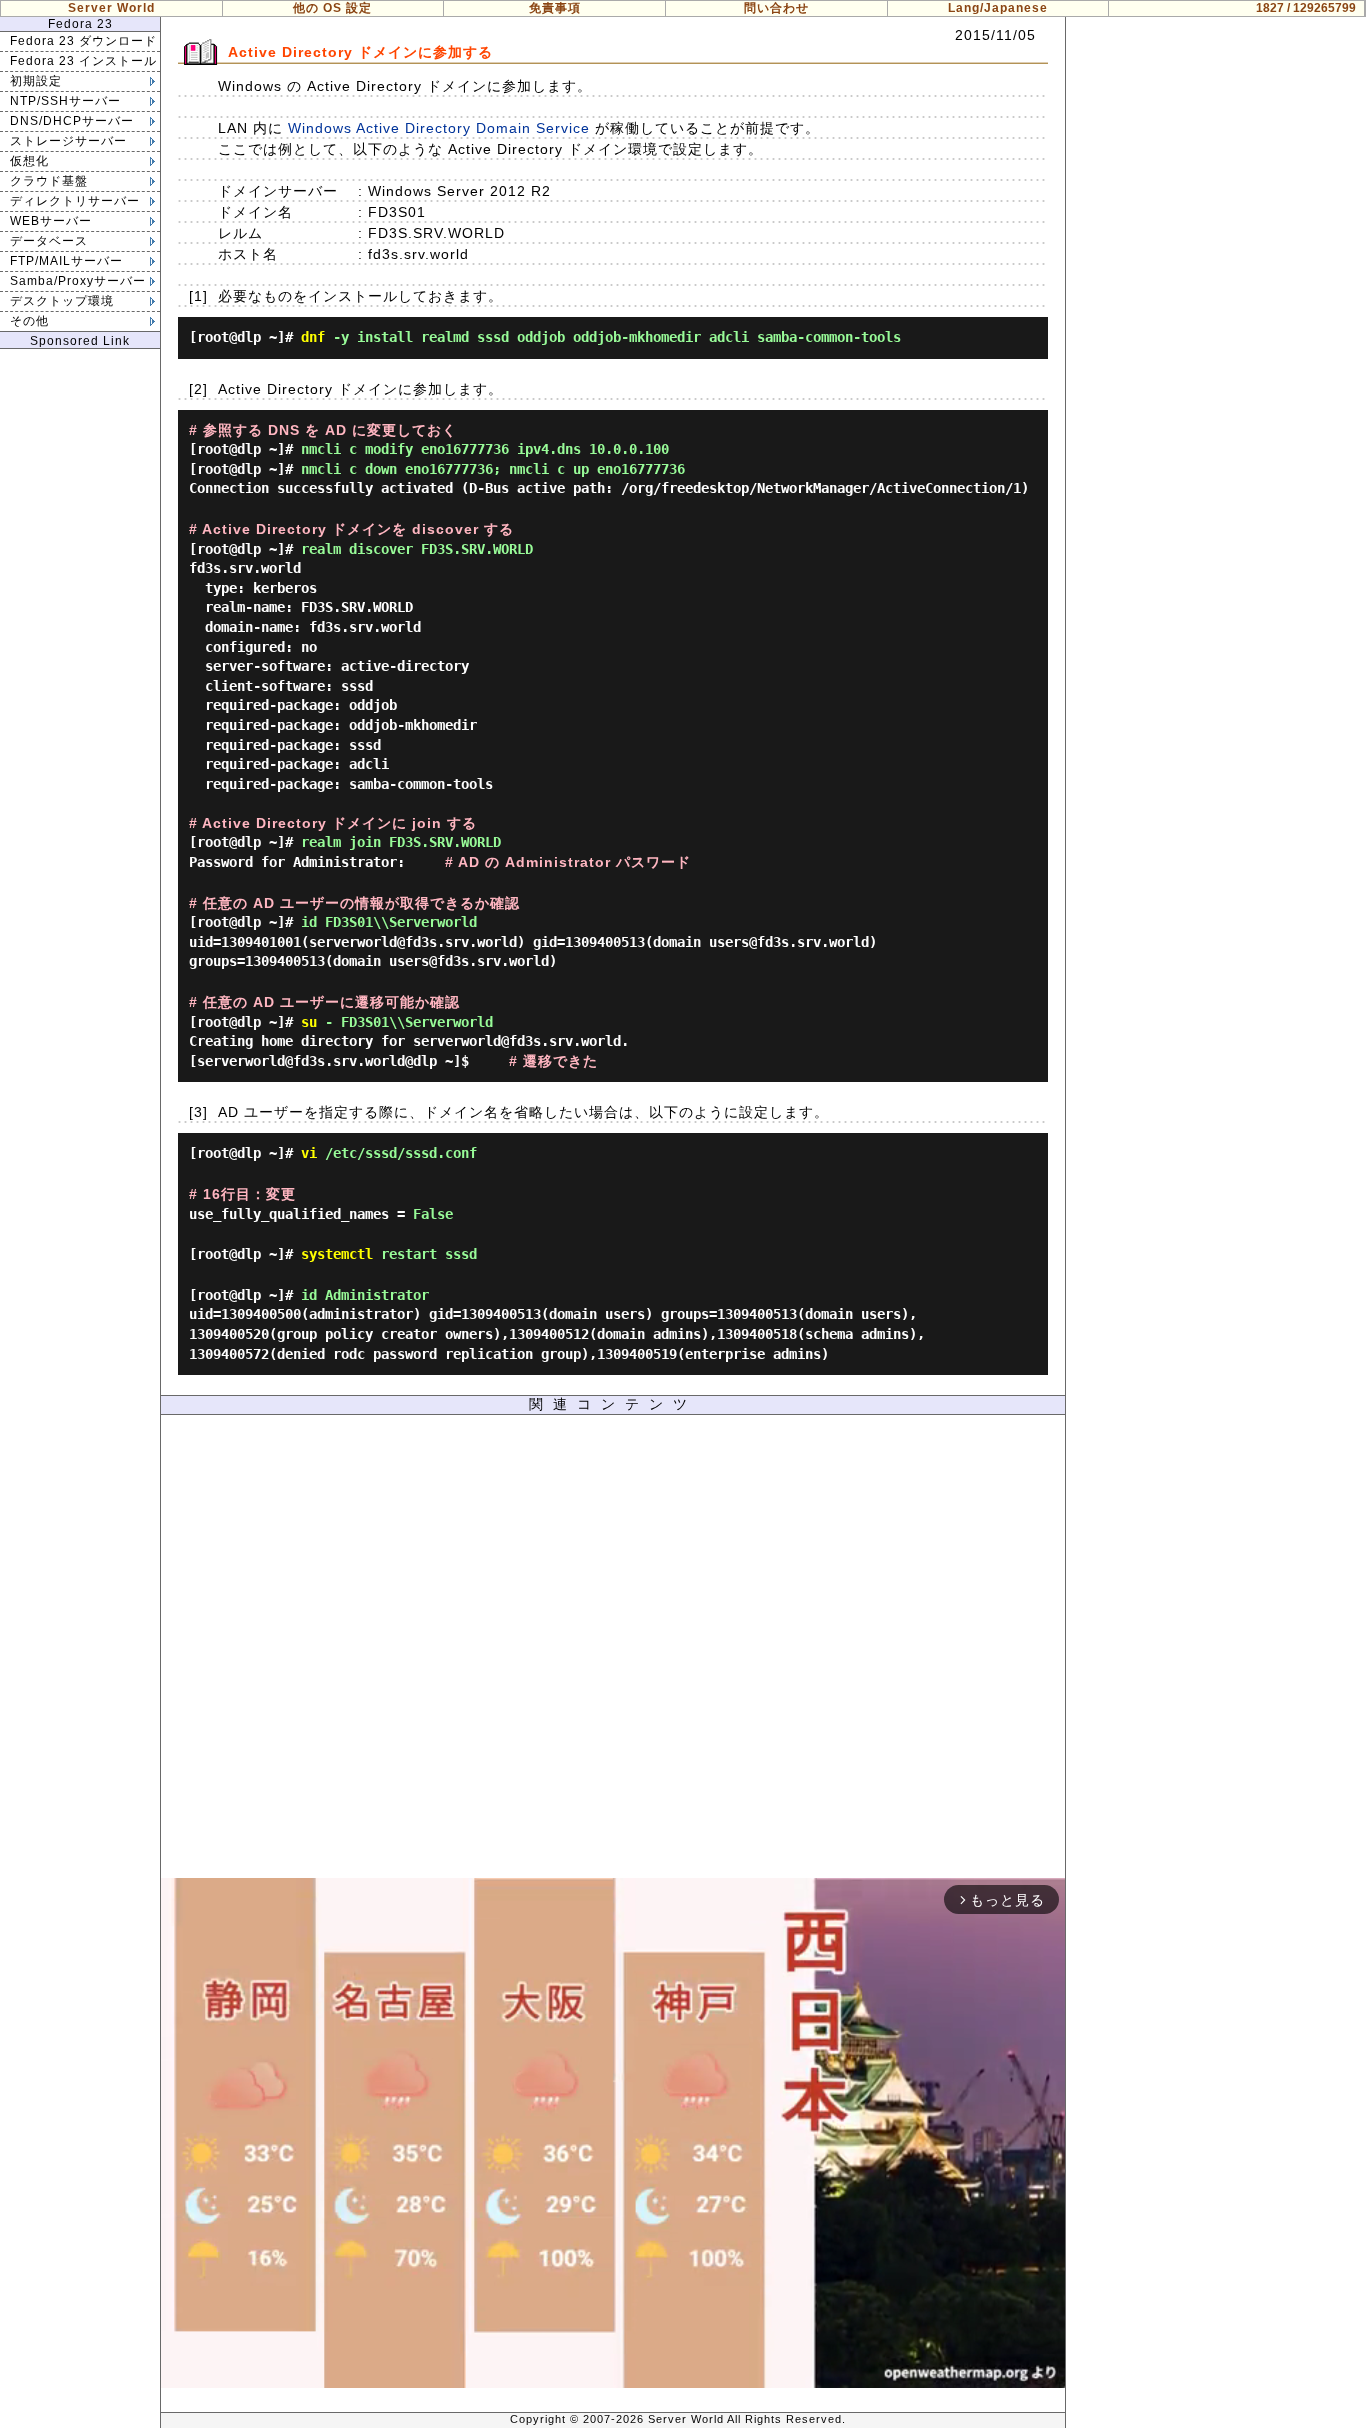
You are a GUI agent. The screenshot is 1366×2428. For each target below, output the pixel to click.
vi (309, 1153)
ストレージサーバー (68, 141)
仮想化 (29, 161)
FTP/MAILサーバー (66, 261)
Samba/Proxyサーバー (78, 281)
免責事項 (555, 8)
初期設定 (36, 81)
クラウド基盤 (49, 181)
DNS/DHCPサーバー (72, 121)
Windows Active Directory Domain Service (439, 128)
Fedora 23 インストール (83, 61)
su (309, 1022)
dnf (313, 337)
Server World (111, 8)
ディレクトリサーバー (75, 201)
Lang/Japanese (998, 8)
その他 (29, 321)
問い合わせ (776, 8)
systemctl (337, 1254)
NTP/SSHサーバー (65, 101)
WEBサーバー (51, 221)
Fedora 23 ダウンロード (83, 41)
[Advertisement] (613, 1651)
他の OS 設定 (332, 8)
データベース (49, 241)
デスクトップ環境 (62, 301)
